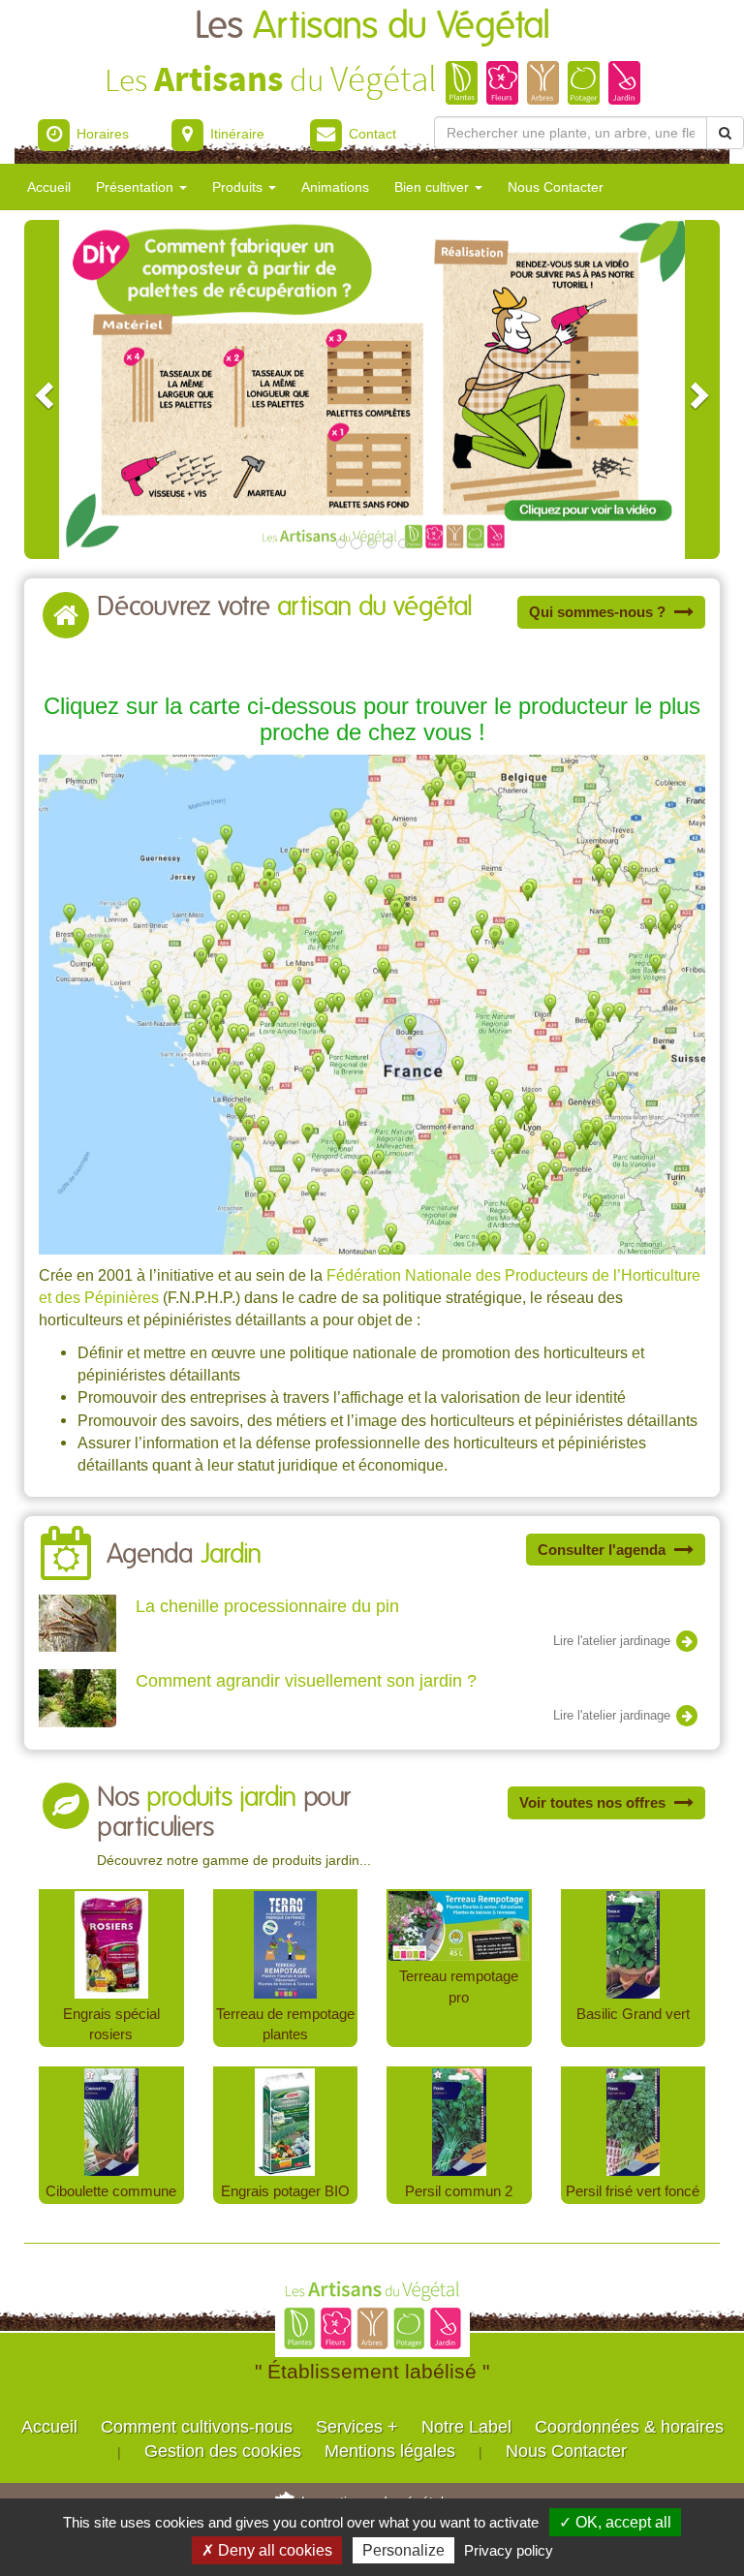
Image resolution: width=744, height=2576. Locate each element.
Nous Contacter (556, 187)
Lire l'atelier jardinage (614, 1641)
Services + (357, 2427)
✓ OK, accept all (615, 2522)
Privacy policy (509, 2550)
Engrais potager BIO (285, 2191)
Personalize (403, 2550)
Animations (335, 187)
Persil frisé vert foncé (633, 2191)
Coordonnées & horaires (629, 2427)
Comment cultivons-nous (197, 2427)
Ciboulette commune (111, 2191)
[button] (42, 389)
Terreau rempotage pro (459, 1986)
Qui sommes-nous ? (599, 612)
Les (372, 27)
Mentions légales (390, 2451)
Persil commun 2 (459, 2191)
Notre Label (466, 2427)
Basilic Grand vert (633, 2014)
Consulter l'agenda (604, 1550)
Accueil (49, 187)
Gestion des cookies (223, 2451)
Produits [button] (239, 187)
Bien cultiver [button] (434, 187)
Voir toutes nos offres (594, 1802)
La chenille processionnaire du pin (267, 1606)
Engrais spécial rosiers (111, 2024)
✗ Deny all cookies (267, 2550)
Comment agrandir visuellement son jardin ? (306, 1681)
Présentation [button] (137, 187)
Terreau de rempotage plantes (285, 2024)
